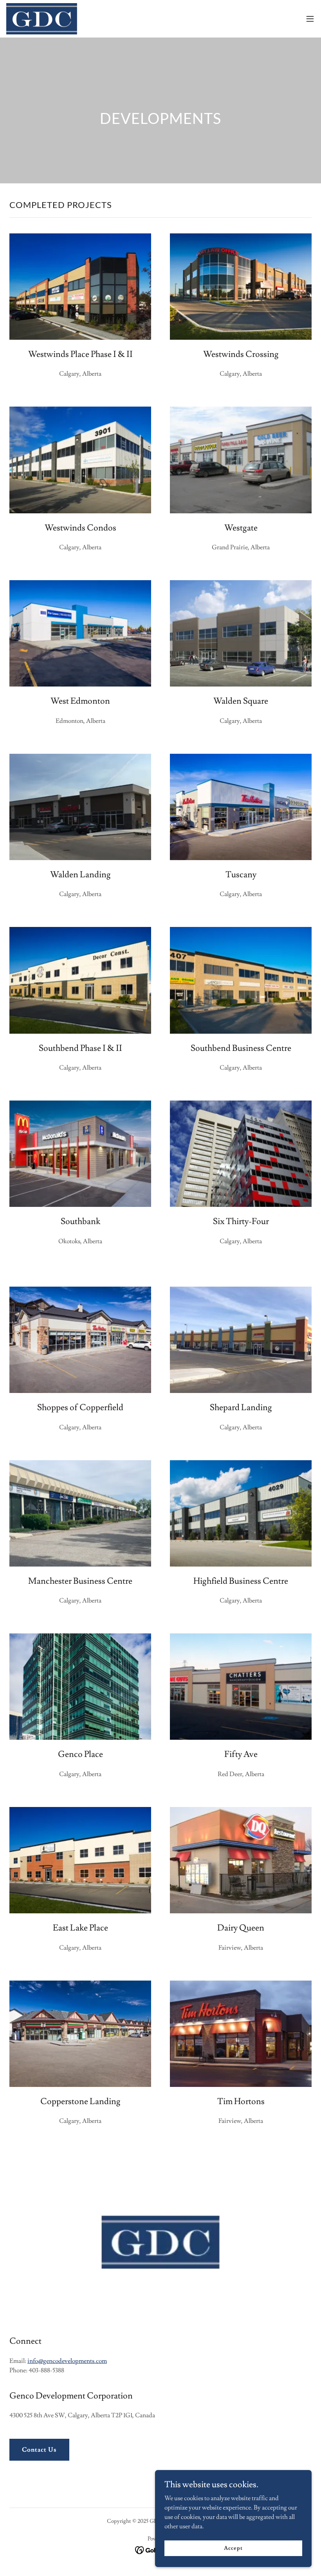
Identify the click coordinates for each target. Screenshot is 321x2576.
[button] (310, 19)
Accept (233, 2548)
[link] (42, 19)
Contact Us (39, 2450)
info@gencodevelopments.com (67, 2361)
